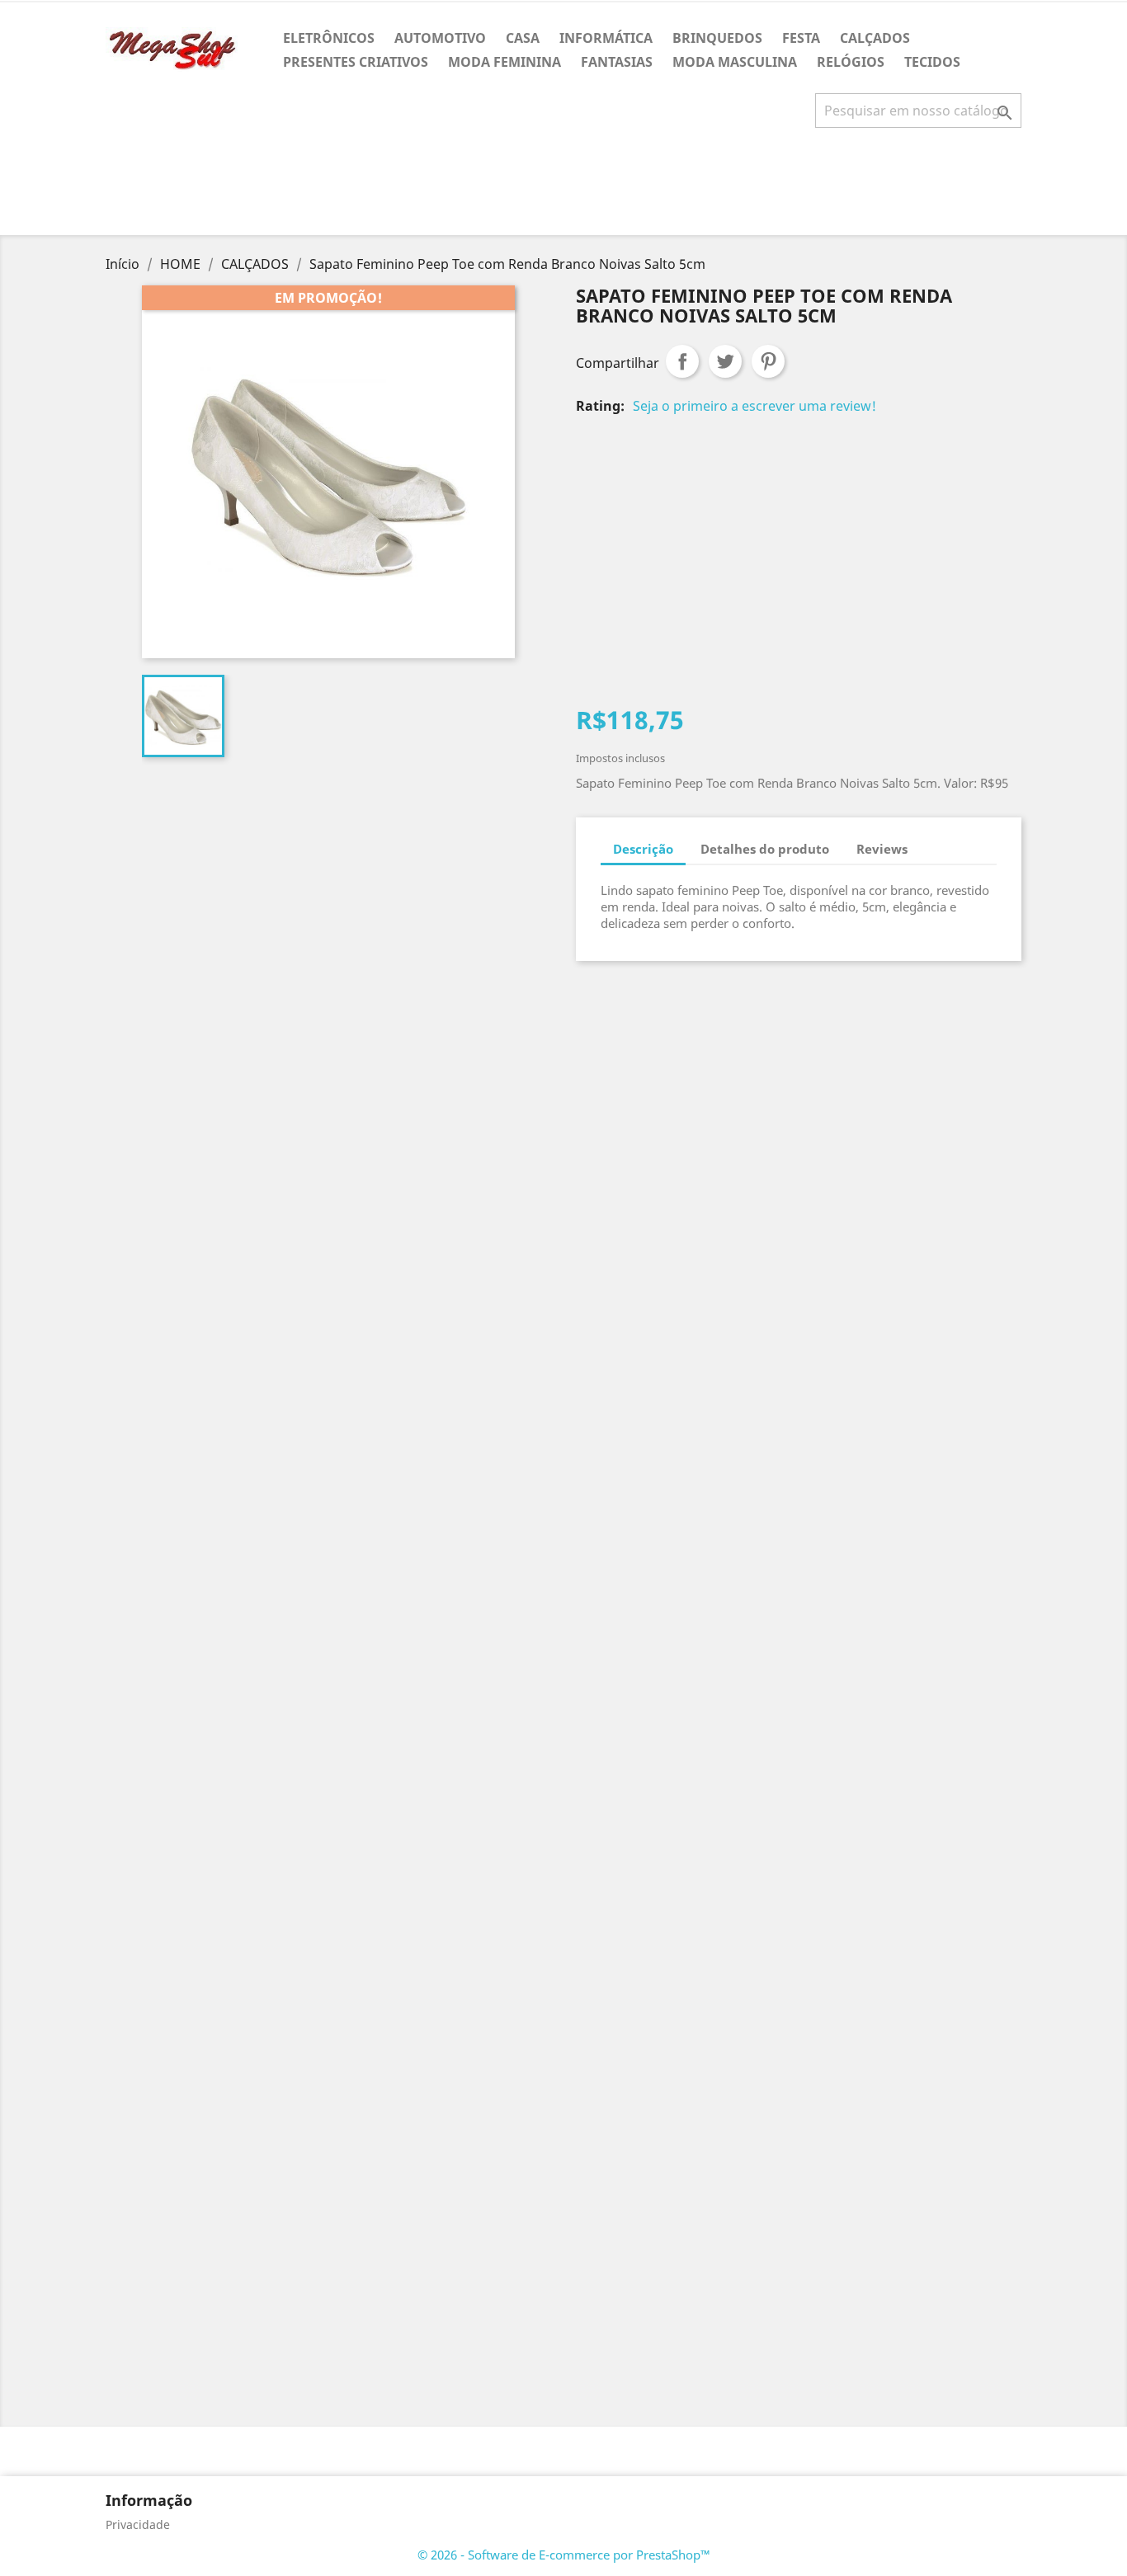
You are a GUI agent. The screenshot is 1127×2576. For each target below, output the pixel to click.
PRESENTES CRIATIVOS (356, 62)
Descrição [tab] (643, 849)
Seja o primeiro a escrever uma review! (754, 406)
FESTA (801, 38)
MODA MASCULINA (735, 62)
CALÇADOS (875, 38)
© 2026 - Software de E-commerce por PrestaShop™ (564, 2555)
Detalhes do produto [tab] (765, 849)
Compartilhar (682, 361)
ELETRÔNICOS (329, 38)
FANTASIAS (617, 62)
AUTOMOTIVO (440, 38)
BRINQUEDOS (717, 38)
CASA (523, 38)
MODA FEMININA (505, 62)
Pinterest (768, 361)
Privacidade (138, 2524)
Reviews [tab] (882, 849)
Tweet (725, 361)
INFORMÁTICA (606, 38)
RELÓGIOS (851, 62)
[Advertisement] (563, 188)
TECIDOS (932, 62)
